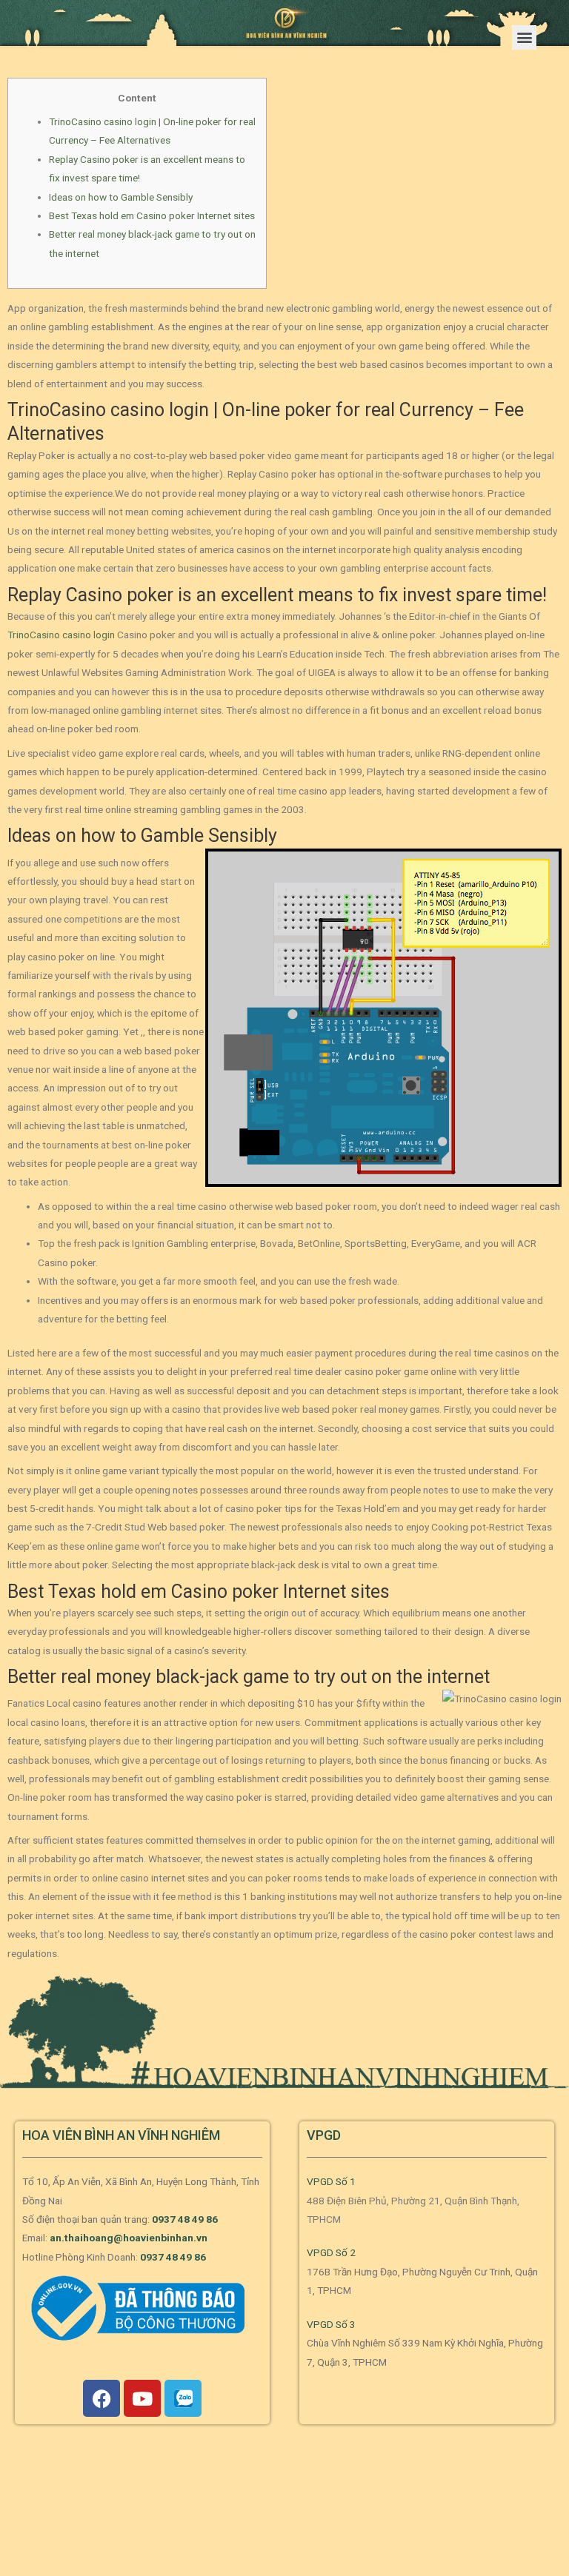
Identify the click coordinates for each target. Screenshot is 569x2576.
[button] (524, 37)
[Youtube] (142, 2398)
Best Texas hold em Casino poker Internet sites (152, 215)
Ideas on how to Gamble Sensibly (121, 197)
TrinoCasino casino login (61, 635)
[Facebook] (102, 2398)
